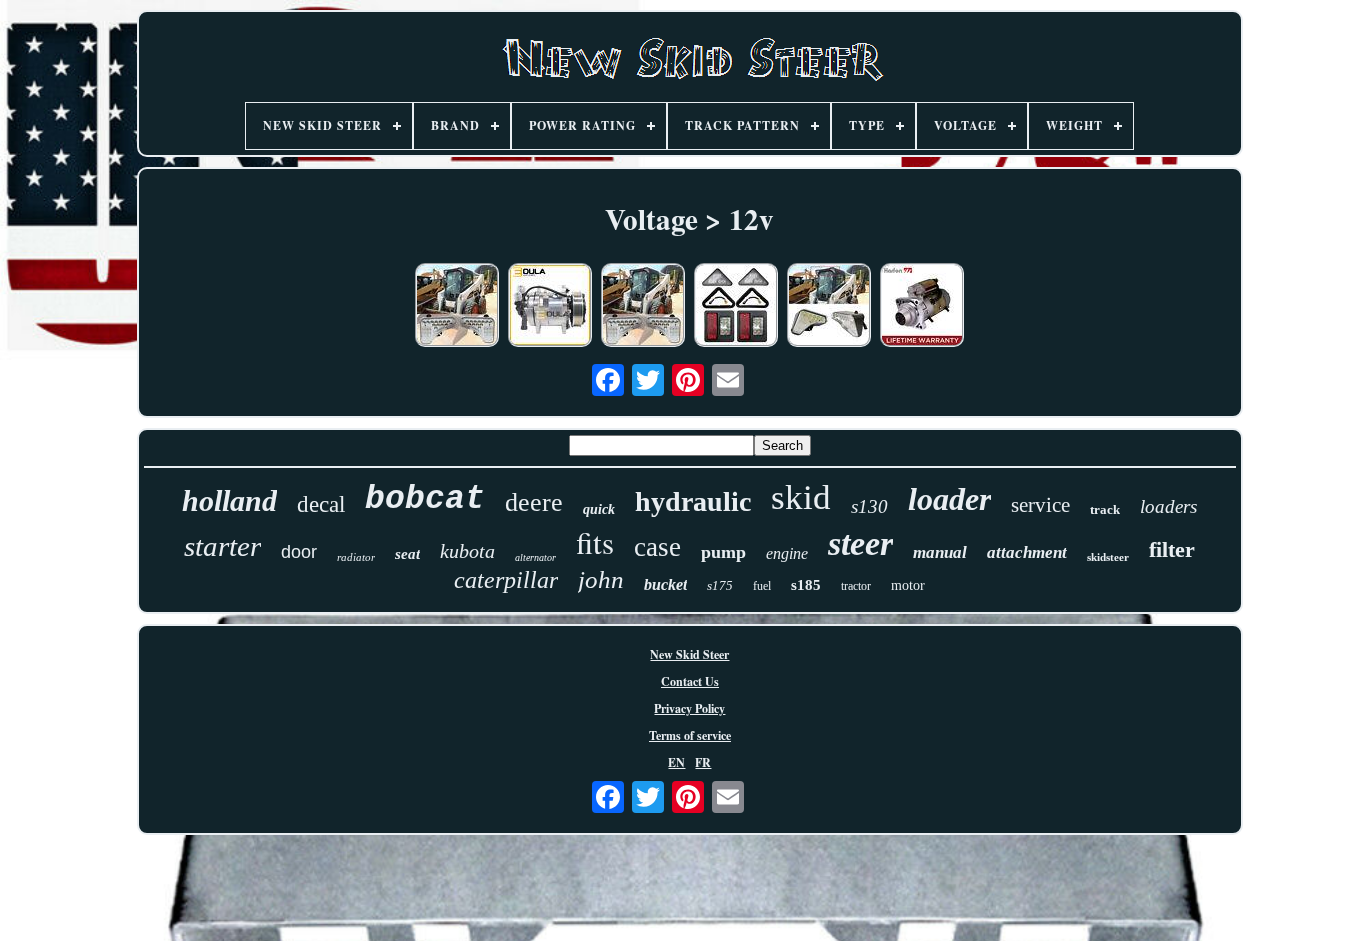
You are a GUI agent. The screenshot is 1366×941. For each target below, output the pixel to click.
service (1040, 505)
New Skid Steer (689, 654)
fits (595, 542)
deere (534, 502)
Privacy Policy (689, 708)
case (657, 547)
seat (407, 554)
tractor (856, 586)
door (299, 552)
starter (222, 546)
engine (787, 553)
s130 (869, 506)
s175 (720, 585)
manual (940, 552)
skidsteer (1108, 557)
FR (703, 762)
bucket (665, 584)
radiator (356, 557)
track (1105, 509)
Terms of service (690, 735)
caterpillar (506, 580)
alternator (535, 557)
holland (229, 500)
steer (860, 543)
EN (676, 762)
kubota (467, 551)
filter (1172, 549)
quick (599, 509)
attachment (1027, 552)
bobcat (425, 499)
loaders (1168, 506)
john (601, 579)
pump (723, 552)
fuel (762, 586)
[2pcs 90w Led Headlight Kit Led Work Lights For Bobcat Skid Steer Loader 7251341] (829, 307)
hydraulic (693, 501)
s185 (806, 585)
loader (949, 499)
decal (321, 504)
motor (908, 585)
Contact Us (690, 681)
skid (801, 497)
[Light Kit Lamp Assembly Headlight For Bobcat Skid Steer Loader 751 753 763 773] (736, 307)
